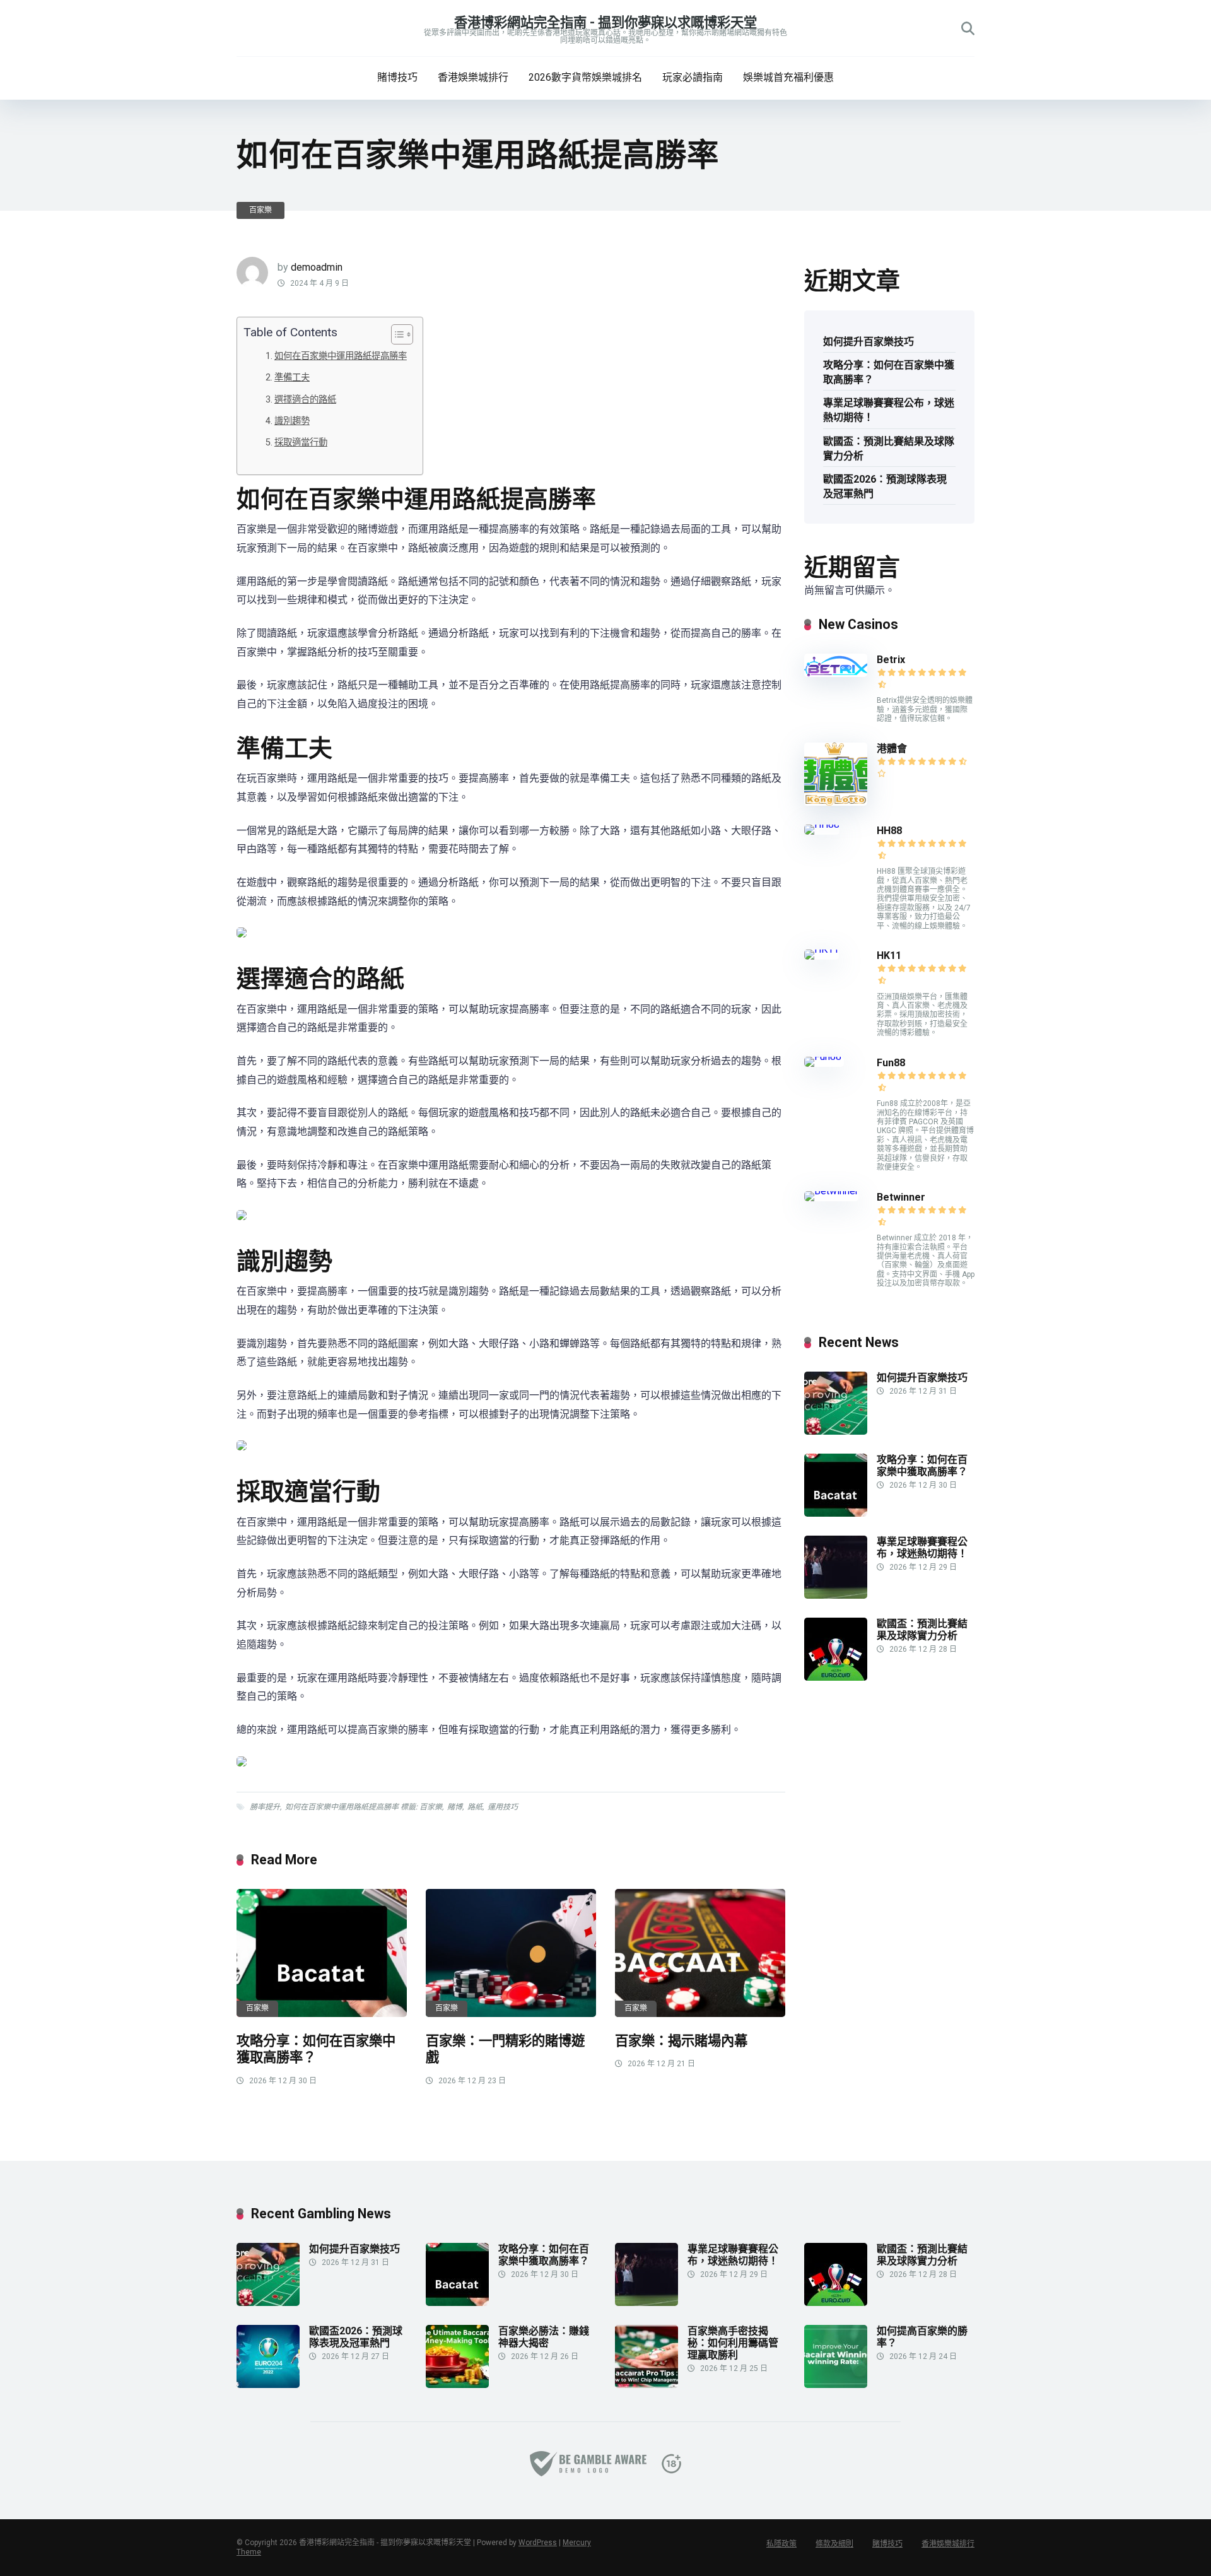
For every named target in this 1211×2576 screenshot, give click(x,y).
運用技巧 (503, 1807)
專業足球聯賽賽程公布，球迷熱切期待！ (889, 410)
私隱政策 (781, 2544)
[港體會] (836, 802)
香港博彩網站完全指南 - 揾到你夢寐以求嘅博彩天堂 (605, 22)
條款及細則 (834, 2544)
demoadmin (317, 267)
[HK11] (822, 949)
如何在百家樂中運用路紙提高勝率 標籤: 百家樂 (364, 1807)
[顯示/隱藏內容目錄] (396, 334)
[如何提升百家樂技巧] (836, 1431)
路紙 (475, 1807)
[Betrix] (836, 673)
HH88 (889, 831)
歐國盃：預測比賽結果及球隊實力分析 (889, 449)
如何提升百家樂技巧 (869, 342)
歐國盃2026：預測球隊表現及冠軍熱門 (885, 486)
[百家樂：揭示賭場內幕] (700, 1953)
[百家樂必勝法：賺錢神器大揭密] (457, 2385)
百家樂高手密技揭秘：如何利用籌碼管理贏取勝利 (733, 2343)
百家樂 (260, 210)
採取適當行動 (301, 443)
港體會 (892, 749)
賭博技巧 (397, 77)
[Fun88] (824, 1056)
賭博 (455, 1807)
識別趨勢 (292, 421)
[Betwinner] (831, 1191)
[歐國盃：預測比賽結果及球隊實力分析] (836, 1677)
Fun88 (892, 1063)
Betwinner (901, 1197)
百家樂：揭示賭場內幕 (681, 2041)
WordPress (538, 2543)
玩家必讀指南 (693, 77)
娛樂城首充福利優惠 (788, 77)
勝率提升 (265, 1807)
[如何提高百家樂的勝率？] (836, 2385)
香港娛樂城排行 (473, 77)
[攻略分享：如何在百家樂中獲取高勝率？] (322, 1953)
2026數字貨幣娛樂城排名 (585, 77)
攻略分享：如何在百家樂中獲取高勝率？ (889, 372)
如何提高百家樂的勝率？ (922, 2337)
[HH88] (822, 824)
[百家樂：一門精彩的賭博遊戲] (511, 1953)
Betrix (891, 660)
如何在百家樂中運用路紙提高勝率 (341, 356)
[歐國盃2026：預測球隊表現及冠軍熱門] (268, 2385)
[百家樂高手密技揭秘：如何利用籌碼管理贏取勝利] (646, 2385)
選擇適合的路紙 (305, 400)
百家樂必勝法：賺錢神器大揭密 (544, 2337)
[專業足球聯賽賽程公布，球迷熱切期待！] (836, 1595)
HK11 (889, 956)
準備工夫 (292, 378)
